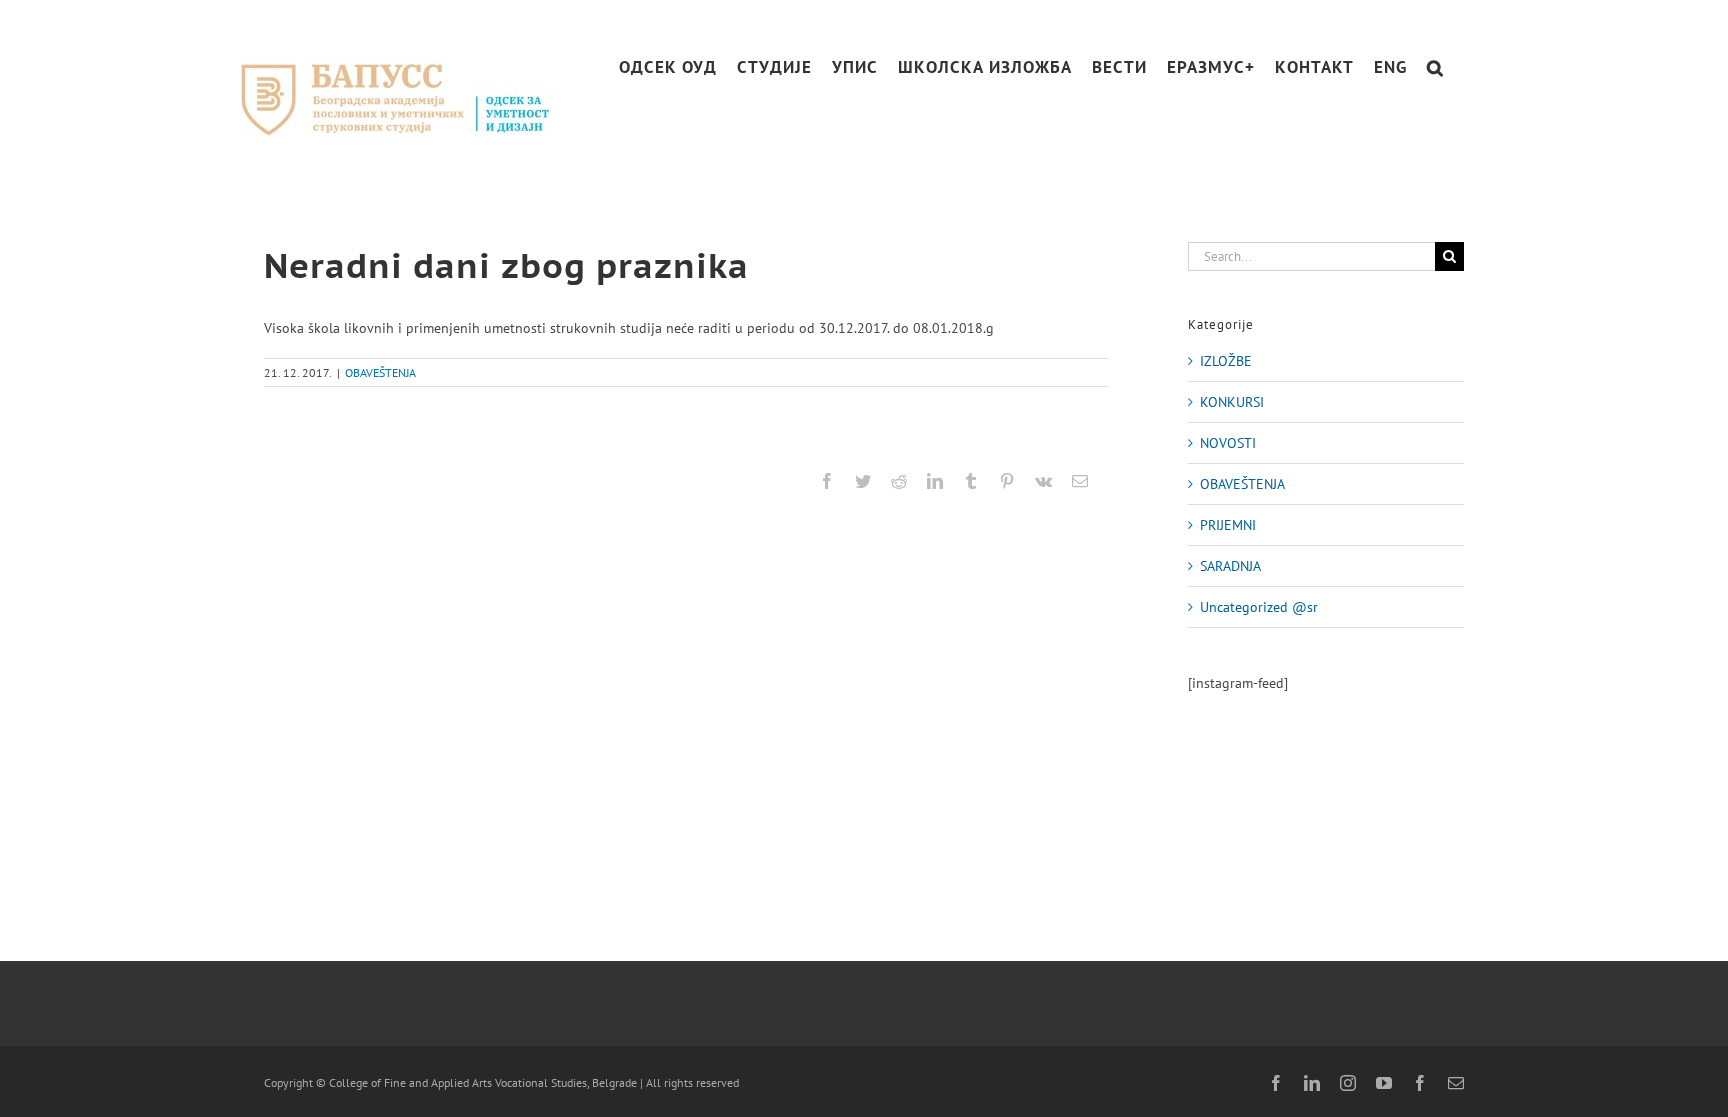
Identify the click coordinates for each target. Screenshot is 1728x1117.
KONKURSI (1232, 402)
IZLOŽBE (1226, 361)
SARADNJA (1230, 566)
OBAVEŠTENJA (380, 372)
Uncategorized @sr (1259, 607)
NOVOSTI (1228, 443)
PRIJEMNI (1228, 525)
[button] (1435, 67)
